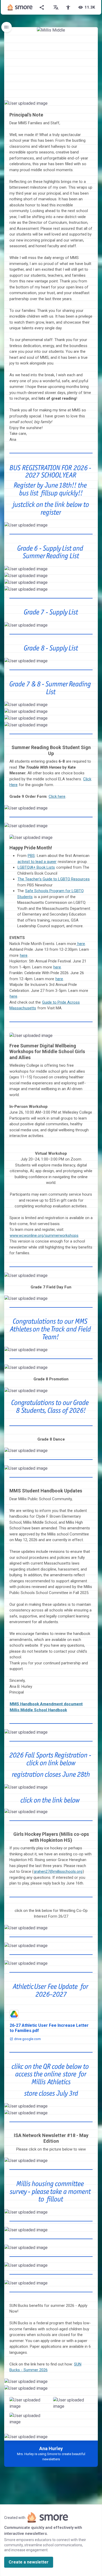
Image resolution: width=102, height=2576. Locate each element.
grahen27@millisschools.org (58, 1871)
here (81, 944)
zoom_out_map (93, 105)
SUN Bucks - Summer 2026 (45, 2367)
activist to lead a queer (37, 862)
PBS (31, 856)
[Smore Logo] (20, 7)
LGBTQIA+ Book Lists (36, 867)
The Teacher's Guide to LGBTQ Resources (54, 879)
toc (7, 27)
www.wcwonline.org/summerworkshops (44, 1236)
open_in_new (82, 527)
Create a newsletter (29, 2562)
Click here (57, 796)
